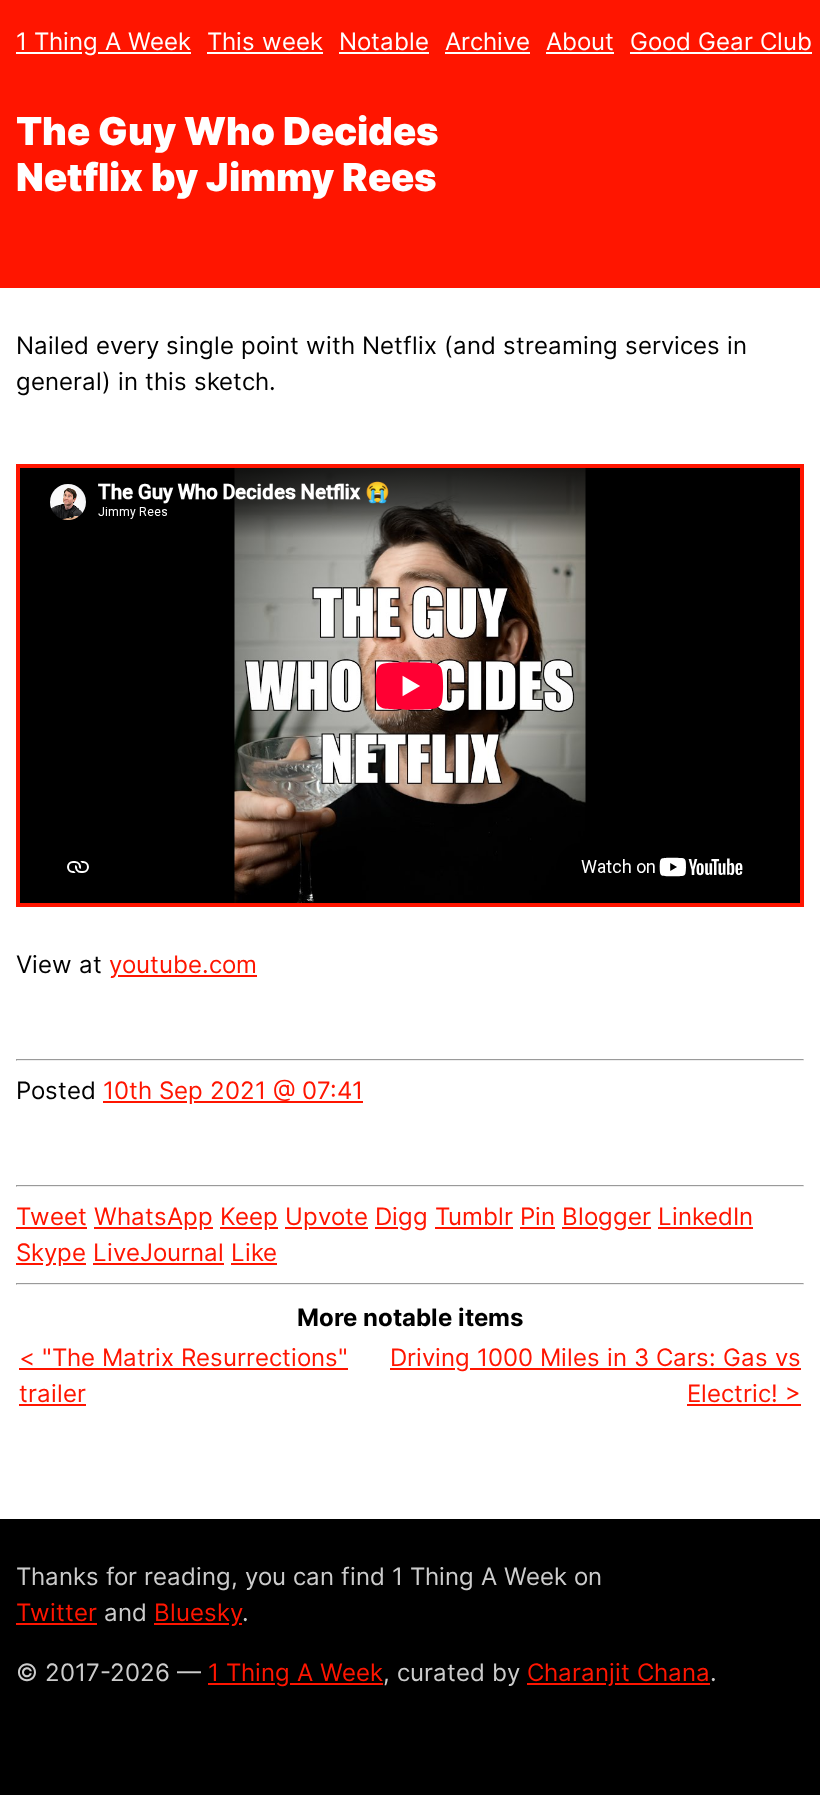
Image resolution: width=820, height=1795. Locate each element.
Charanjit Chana (618, 1672)
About (580, 41)
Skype (51, 1252)
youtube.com (183, 964)
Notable (384, 41)
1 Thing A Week (103, 41)
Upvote (326, 1216)
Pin (537, 1216)
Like (254, 1252)
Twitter (56, 1612)
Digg (401, 1216)
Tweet (51, 1216)
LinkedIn (705, 1216)
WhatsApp (153, 1216)
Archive (487, 41)
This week (265, 41)
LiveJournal (158, 1252)
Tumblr (474, 1216)
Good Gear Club (721, 41)
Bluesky (198, 1612)
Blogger (606, 1216)
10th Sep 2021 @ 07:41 (233, 1090)
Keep (249, 1216)
